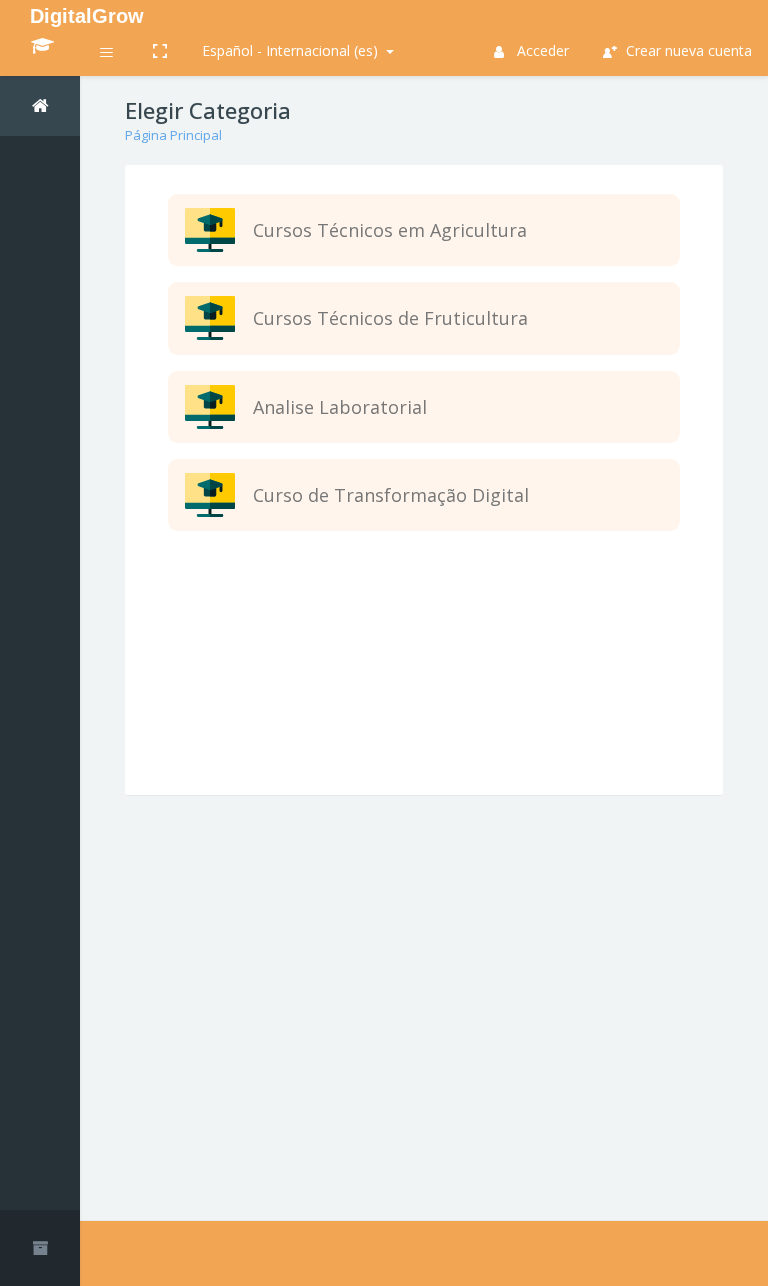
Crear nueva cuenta (687, 50)
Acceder (541, 50)
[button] (107, 54)
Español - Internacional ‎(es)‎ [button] (292, 50)
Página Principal (173, 135)
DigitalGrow (87, 16)
